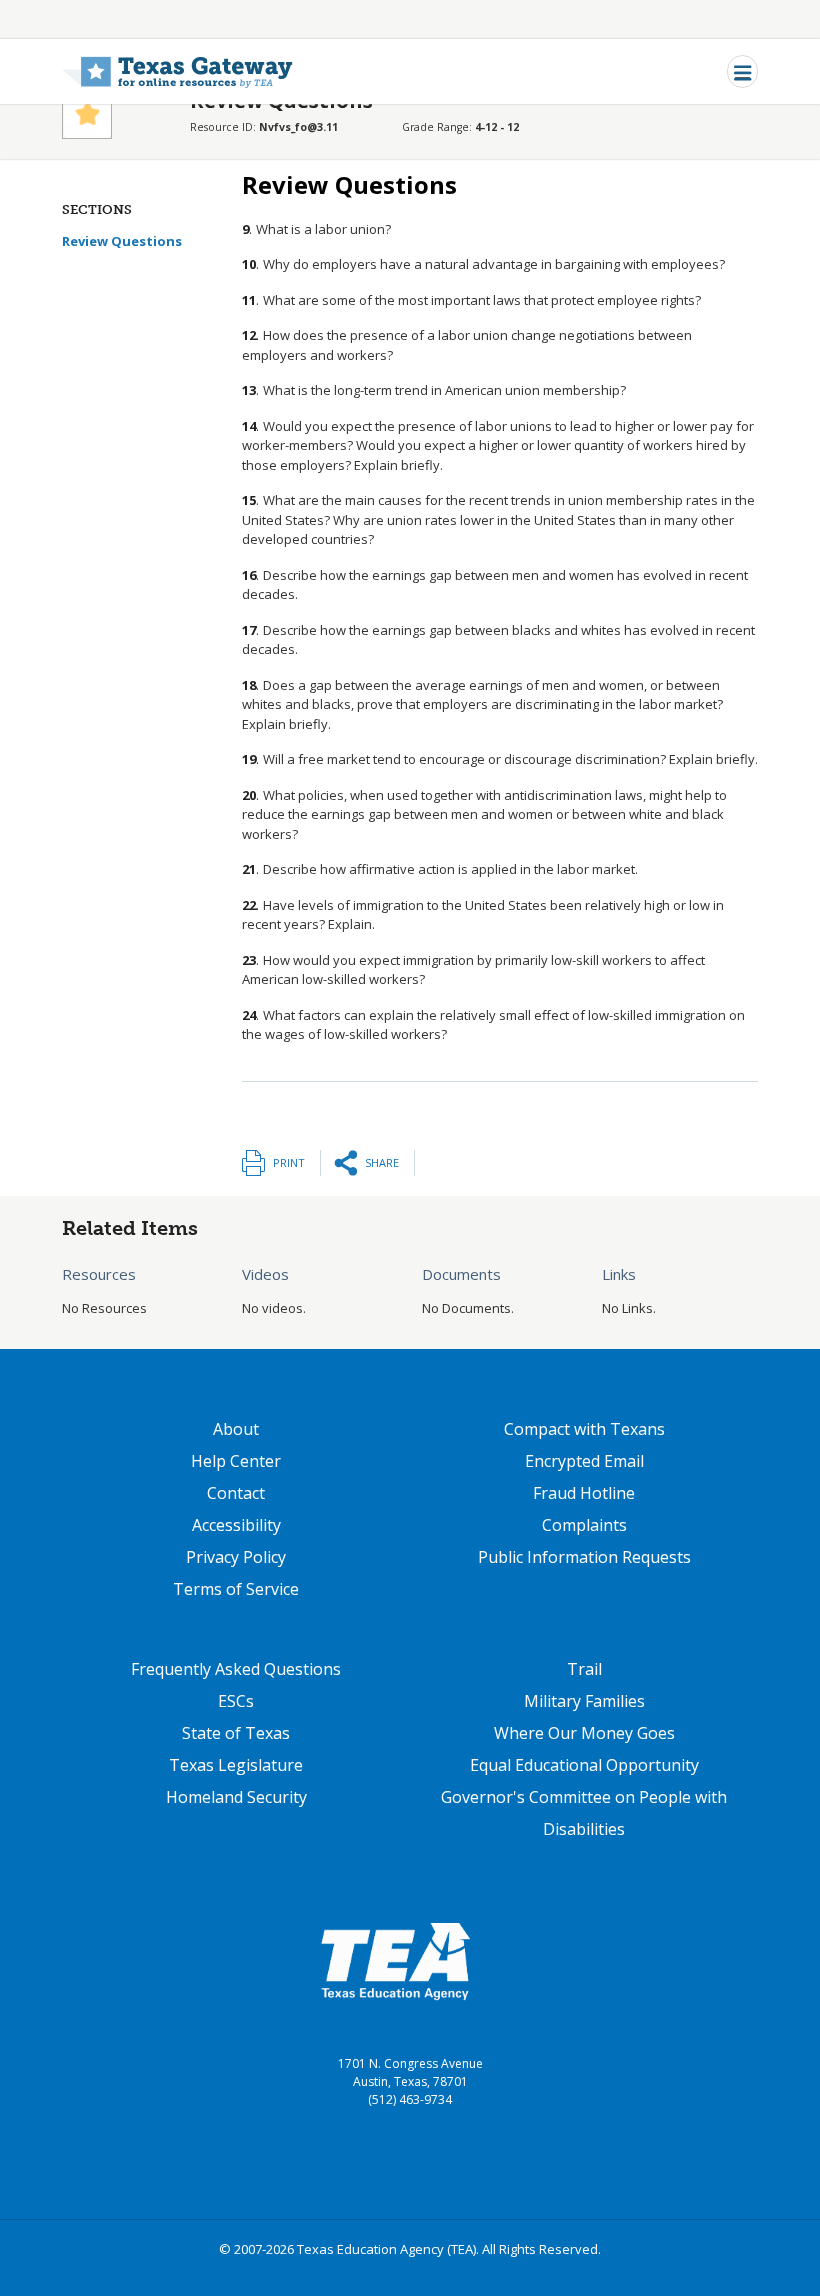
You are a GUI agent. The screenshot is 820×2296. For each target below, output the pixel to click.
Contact (236, 1493)
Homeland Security (236, 1797)
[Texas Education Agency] (395, 1960)
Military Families (584, 1701)
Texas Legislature (236, 1765)
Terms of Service (236, 1589)
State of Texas (236, 1733)
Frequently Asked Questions (236, 1669)
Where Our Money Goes (584, 1733)
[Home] (177, 71)
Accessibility (236, 1525)
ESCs (236, 1701)
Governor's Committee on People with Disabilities (584, 1813)
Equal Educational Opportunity (584, 1765)
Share (382, 1162)
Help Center (236, 1461)
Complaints (584, 1525)
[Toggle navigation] (742, 71)
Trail (584, 1669)
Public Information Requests (584, 1557)
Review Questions (122, 241)
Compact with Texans (584, 1429)
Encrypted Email (584, 1461)
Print (289, 1162)
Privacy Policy (236, 1557)
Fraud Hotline (584, 1493)
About (236, 1429)
